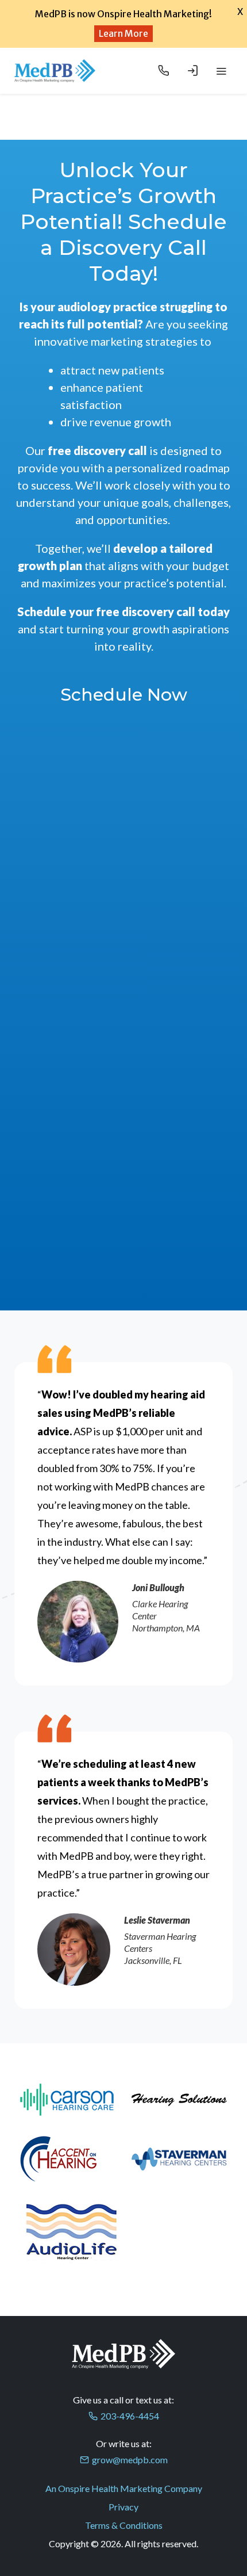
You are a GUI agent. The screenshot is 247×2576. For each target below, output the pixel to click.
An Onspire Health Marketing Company (124, 2488)
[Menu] (221, 71)
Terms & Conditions (124, 2525)
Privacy (123, 2507)
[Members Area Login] (192, 71)
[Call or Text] (164, 71)
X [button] (240, 12)
